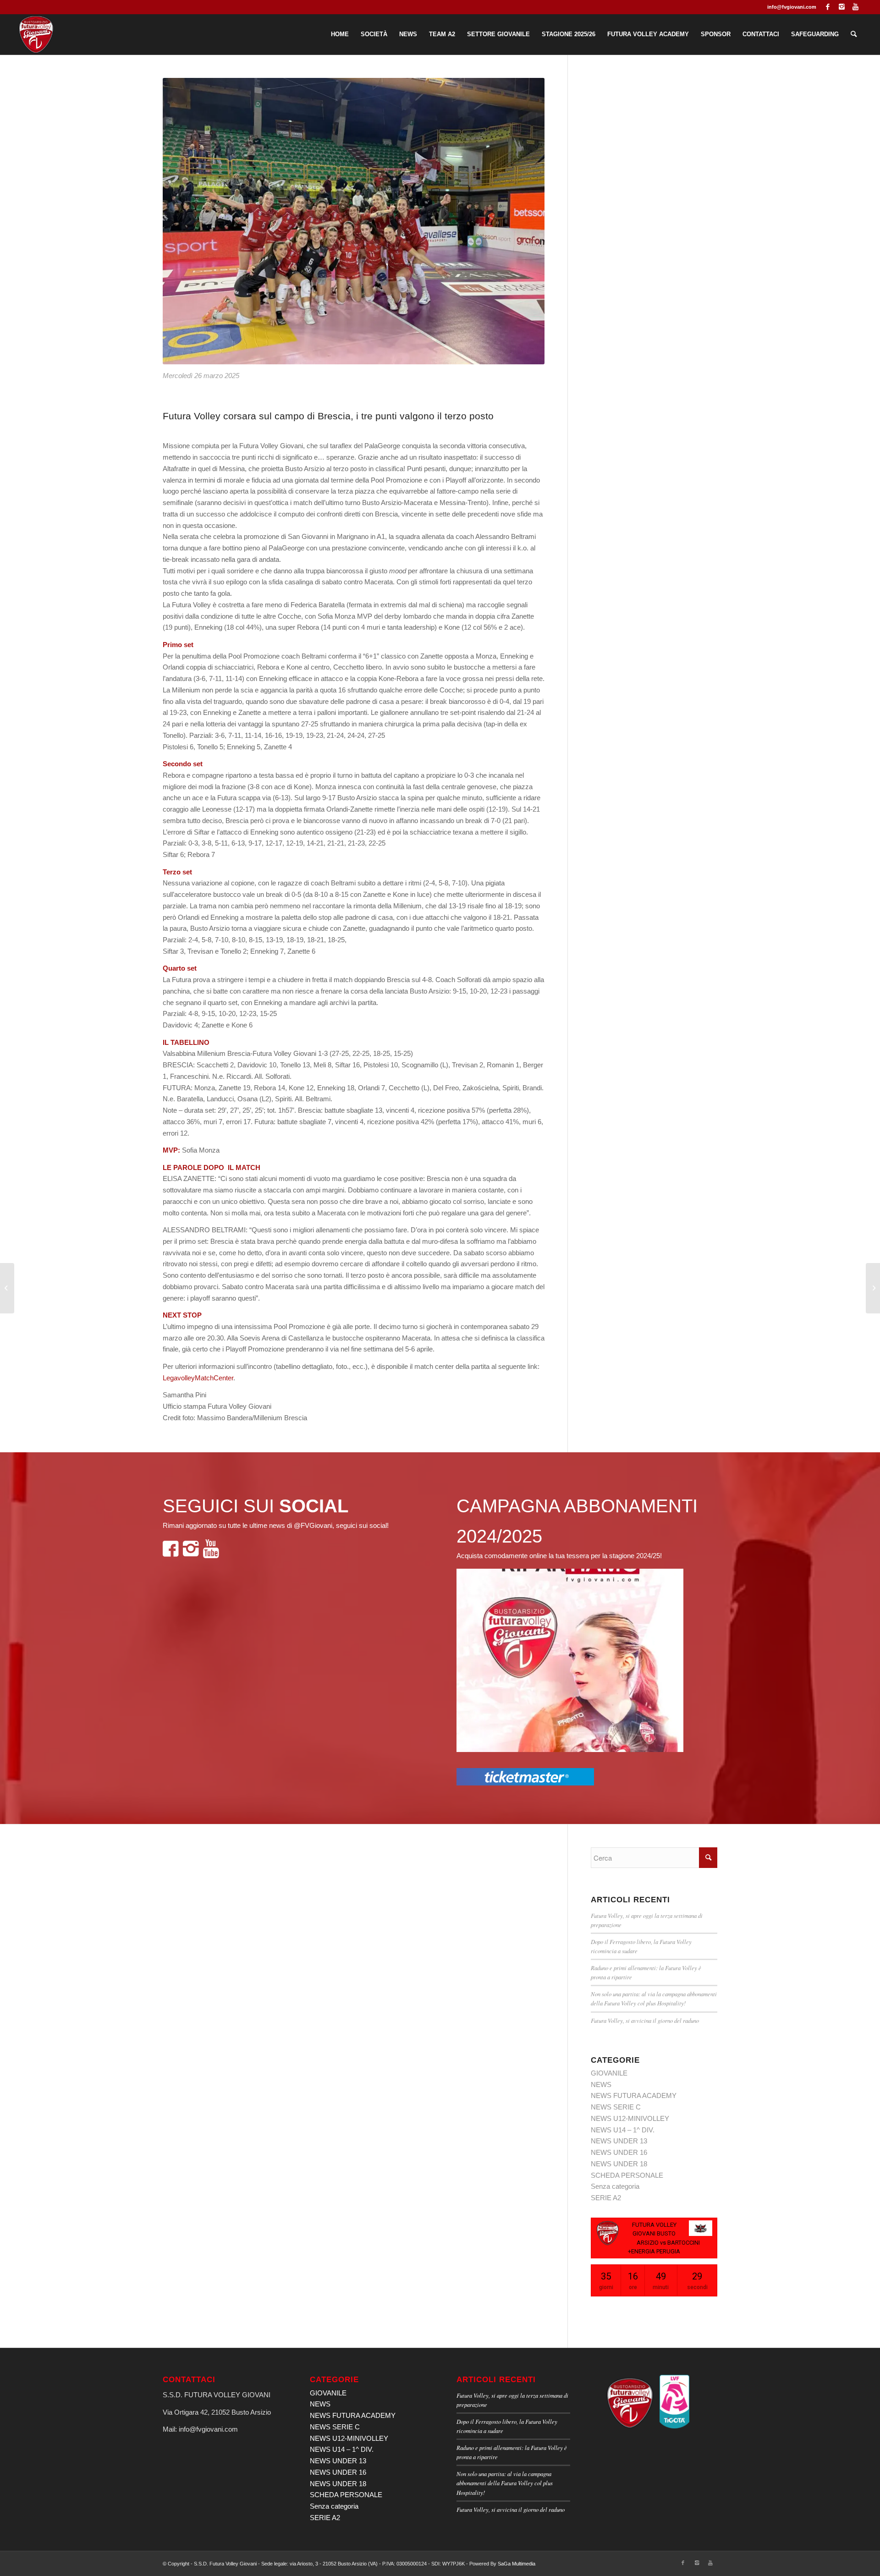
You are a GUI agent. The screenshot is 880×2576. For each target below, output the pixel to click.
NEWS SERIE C (616, 2107)
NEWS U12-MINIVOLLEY (630, 2118)
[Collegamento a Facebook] (828, 7)
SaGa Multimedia (517, 2564)
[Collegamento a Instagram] (842, 7)
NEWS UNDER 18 (619, 2164)
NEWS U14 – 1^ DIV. (623, 2130)
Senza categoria (615, 2186)
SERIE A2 (606, 2198)
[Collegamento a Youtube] (856, 7)
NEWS (601, 2084)
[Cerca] (854, 34)
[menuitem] (340, 34)
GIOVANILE (609, 2073)
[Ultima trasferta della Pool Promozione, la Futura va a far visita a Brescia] (7, 1288)
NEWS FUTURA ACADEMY (634, 2095)
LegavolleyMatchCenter (198, 1378)
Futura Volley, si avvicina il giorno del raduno (645, 2020)
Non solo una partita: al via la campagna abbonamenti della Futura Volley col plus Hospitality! (505, 2483)
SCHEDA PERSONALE (627, 2175)
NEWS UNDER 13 (619, 2141)
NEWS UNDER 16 (619, 2152)
